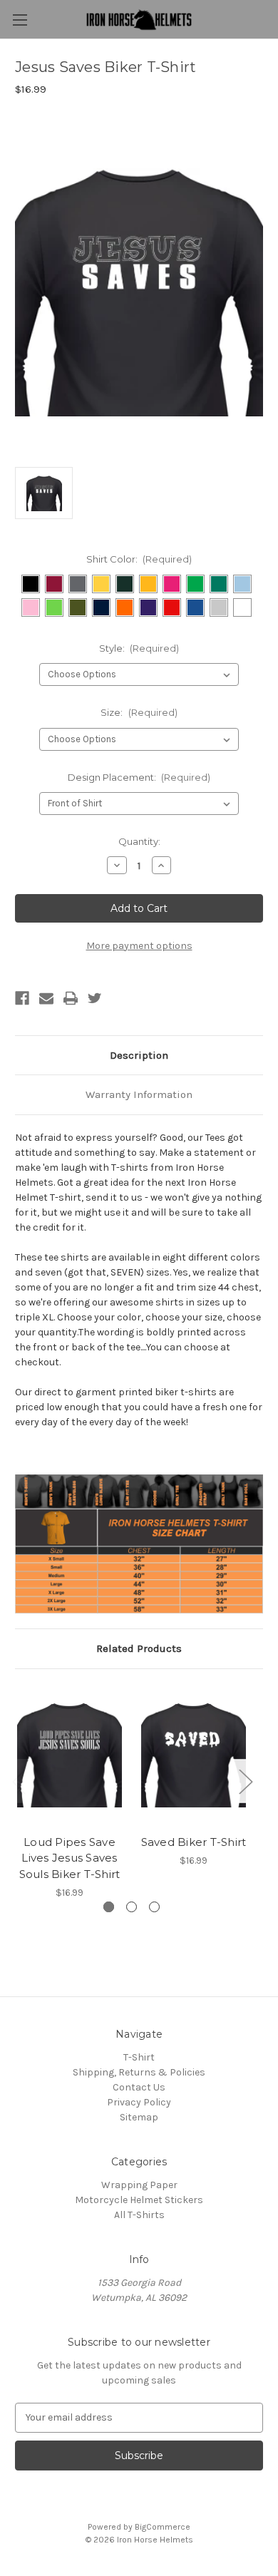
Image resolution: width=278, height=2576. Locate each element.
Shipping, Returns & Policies (139, 2072)
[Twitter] (95, 998)
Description (139, 1055)
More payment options (139, 946)
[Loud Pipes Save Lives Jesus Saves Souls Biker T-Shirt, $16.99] (69, 1755)
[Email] (46, 998)
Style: (139, 648)
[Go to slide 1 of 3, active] (109, 1907)
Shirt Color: (139, 559)
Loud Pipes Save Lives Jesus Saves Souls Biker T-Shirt (70, 1858)
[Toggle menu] (20, 20)
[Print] (71, 998)
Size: (139, 712)
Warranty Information (139, 1094)
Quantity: (139, 841)
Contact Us (139, 2087)
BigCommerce (163, 2527)
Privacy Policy (139, 2102)
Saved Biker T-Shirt (194, 1842)
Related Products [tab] (139, 1648)
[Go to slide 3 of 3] (154, 1907)
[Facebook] (22, 998)
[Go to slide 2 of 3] (132, 1907)
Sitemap (139, 2117)
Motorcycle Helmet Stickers (139, 2200)
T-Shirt (139, 2057)
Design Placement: (139, 777)
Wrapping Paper (139, 2185)
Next (245, 1781)
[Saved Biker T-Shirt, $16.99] (194, 1755)
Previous (19, 1781)
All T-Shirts (139, 2215)
